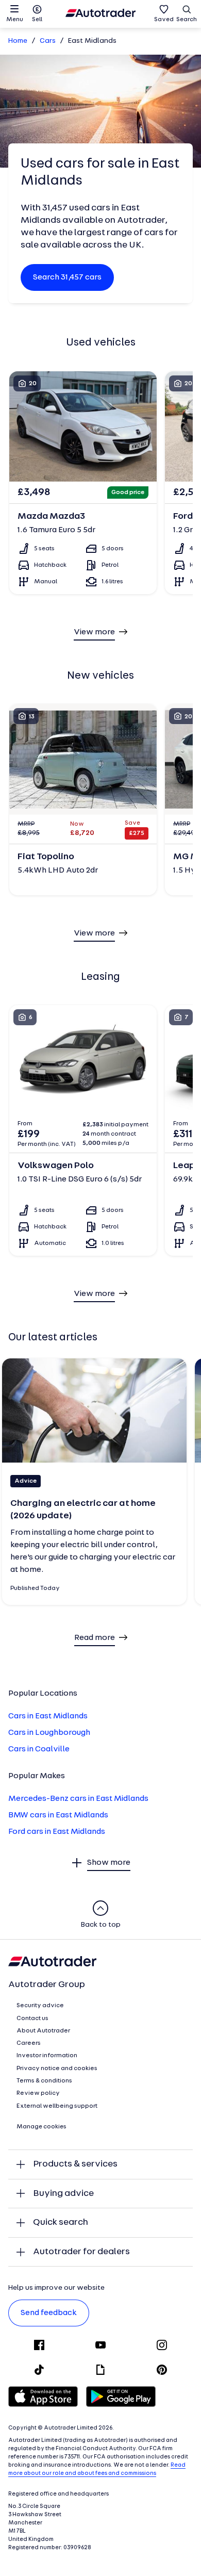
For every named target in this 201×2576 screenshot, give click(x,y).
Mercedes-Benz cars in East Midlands (78, 1799)
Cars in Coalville (39, 1749)
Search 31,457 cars (67, 277)
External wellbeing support (57, 2106)
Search (187, 20)
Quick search (61, 2222)
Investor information (47, 2056)
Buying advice (63, 2194)
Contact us (32, 2019)
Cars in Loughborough (49, 1733)
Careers (29, 2043)
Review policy (38, 2093)
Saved (164, 20)
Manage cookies (41, 2127)
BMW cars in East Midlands (58, 1815)
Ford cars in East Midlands (57, 1832)
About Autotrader (43, 2031)
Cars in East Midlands (48, 1716)
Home (18, 41)
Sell (37, 20)
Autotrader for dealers (81, 2252)
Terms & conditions (44, 2081)
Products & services (75, 2164)
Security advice (40, 2006)
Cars (48, 41)
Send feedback (49, 2313)
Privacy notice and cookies (57, 2069)
